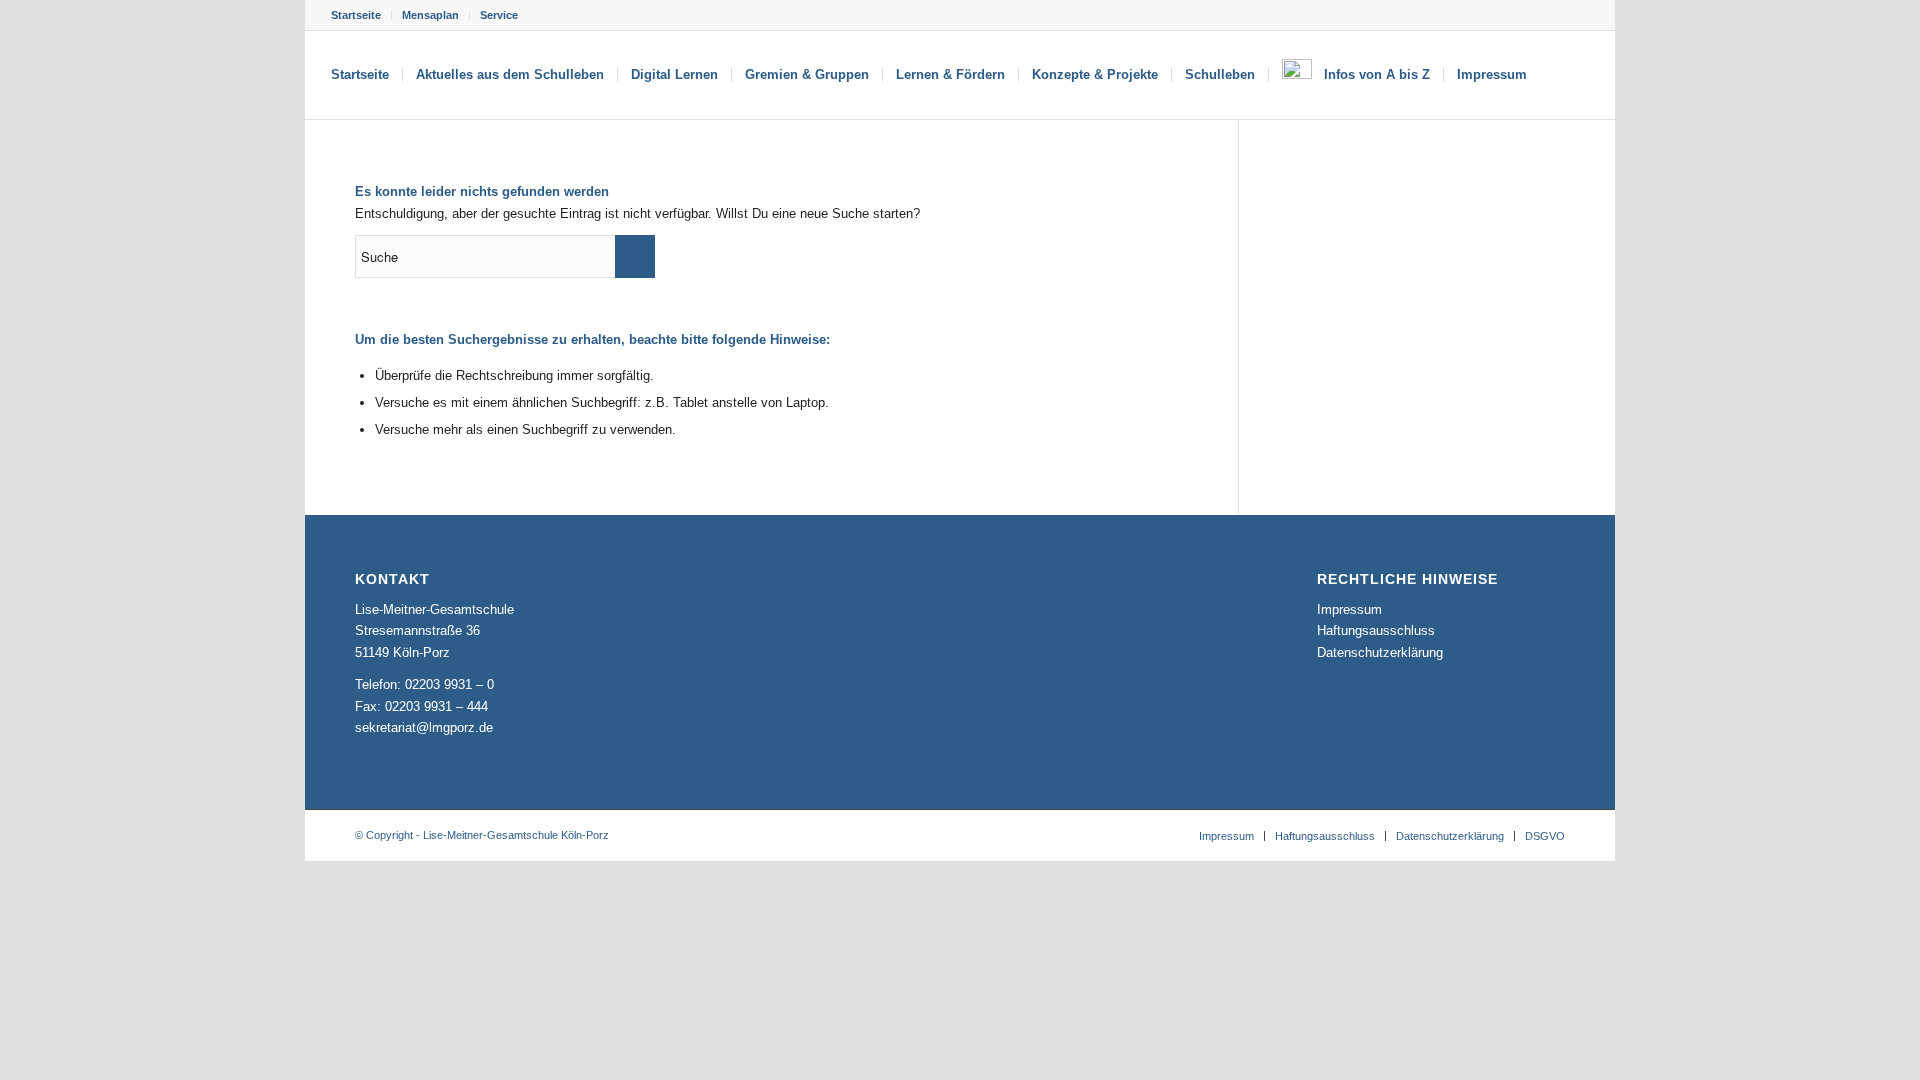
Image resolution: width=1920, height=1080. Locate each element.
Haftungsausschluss (1376, 630)
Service (499, 15)
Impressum (1349, 609)
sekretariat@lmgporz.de (424, 727)
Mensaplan (430, 15)
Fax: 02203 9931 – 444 (421, 706)
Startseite (356, 15)
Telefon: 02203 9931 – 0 (424, 684)
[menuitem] (361, 15)
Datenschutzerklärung (1380, 652)
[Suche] (1559, 75)
